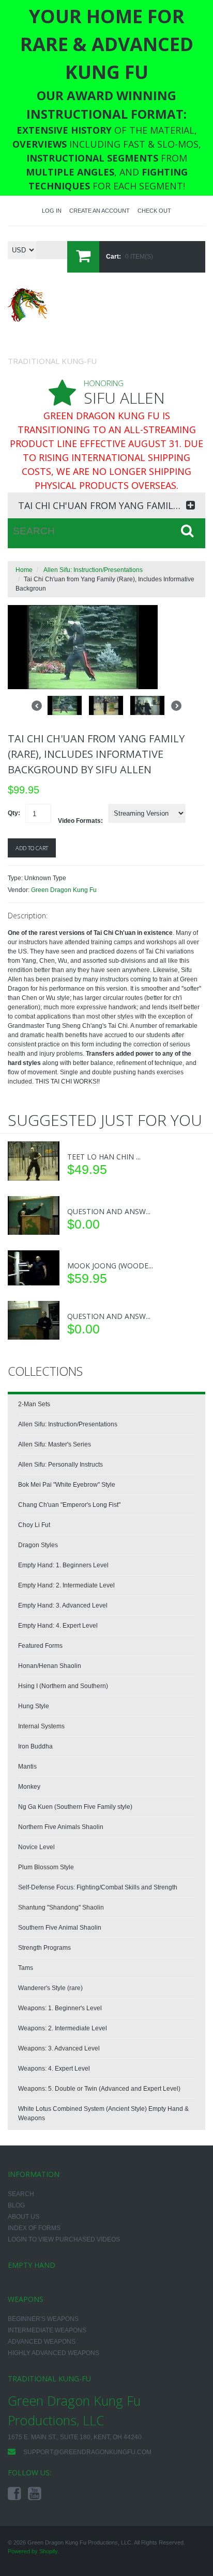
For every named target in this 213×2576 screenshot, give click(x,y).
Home (24, 570)
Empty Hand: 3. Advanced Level (63, 1605)
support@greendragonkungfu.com (87, 2452)
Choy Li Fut (34, 1525)
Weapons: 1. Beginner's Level (60, 2008)
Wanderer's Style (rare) (50, 1988)
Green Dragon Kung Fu (64, 890)
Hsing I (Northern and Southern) (63, 1686)
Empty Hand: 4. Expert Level (58, 1626)
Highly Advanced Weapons (54, 2353)
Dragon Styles (38, 1545)
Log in (52, 211)
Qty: (14, 813)
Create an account (100, 211)
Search (21, 2194)
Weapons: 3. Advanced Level (59, 2048)
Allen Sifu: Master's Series (55, 1444)
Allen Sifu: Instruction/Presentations (93, 570)
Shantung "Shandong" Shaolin (61, 1907)
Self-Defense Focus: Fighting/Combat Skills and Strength (98, 1887)
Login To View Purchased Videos (64, 2239)
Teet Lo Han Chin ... (104, 1157)
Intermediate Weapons (47, 2330)
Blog (16, 2205)
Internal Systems (41, 1726)
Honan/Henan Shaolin (50, 1666)
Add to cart (32, 848)
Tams (26, 1968)
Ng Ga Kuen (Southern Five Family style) (75, 1807)
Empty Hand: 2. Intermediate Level (66, 1585)
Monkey (29, 1787)
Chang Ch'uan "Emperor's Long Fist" (69, 1505)
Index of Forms (34, 2228)
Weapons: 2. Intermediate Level (63, 2028)
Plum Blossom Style (46, 1867)
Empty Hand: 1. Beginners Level (63, 1565)
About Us (24, 2217)
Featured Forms (40, 1646)
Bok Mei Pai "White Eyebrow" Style (67, 1485)
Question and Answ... (109, 1211)
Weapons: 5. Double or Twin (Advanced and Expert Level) (99, 2089)
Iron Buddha (35, 1746)
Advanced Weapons (42, 2342)
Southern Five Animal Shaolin (60, 1928)
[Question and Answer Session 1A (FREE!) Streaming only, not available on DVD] (34, 1216)
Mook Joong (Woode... (110, 1266)
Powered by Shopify (33, 2551)
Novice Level (36, 1847)
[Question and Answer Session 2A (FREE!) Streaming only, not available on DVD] (34, 1320)
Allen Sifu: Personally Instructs (60, 1465)
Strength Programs (44, 1948)
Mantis (27, 1767)
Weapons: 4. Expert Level (54, 2069)
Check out (154, 211)
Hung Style (34, 1706)
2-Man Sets (34, 1404)
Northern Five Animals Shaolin (61, 1827)
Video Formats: (80, 821)
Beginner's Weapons (43, 2319)
